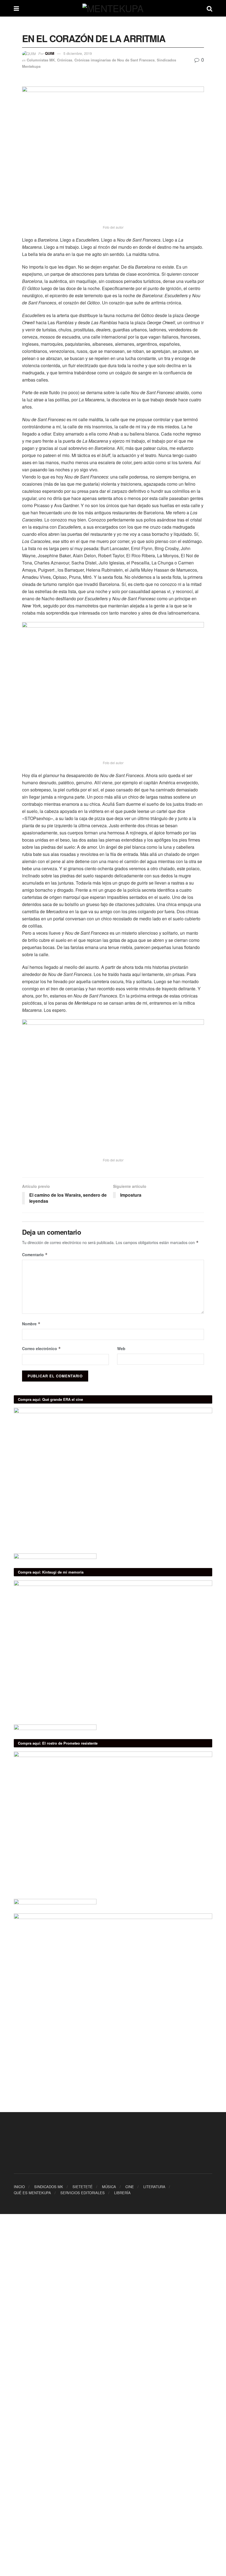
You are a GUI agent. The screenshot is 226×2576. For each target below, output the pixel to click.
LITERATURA (154, 2187)
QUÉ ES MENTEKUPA (32, 2193)
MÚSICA (109, 2187)
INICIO (19, 2187)
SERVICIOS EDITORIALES (83, 2193)
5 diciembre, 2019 (78, 53)
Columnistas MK (41, 60)
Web (121, 1348)
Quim (50, 53)
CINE (130, 2187)
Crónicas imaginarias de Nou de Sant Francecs (115, 60)
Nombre (31, 1324)
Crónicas (65, 60)
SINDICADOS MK (49, 2187)
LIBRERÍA (122, 2193)
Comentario (35, 1255)
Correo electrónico (41, 1348)
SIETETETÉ (83, 2187)
